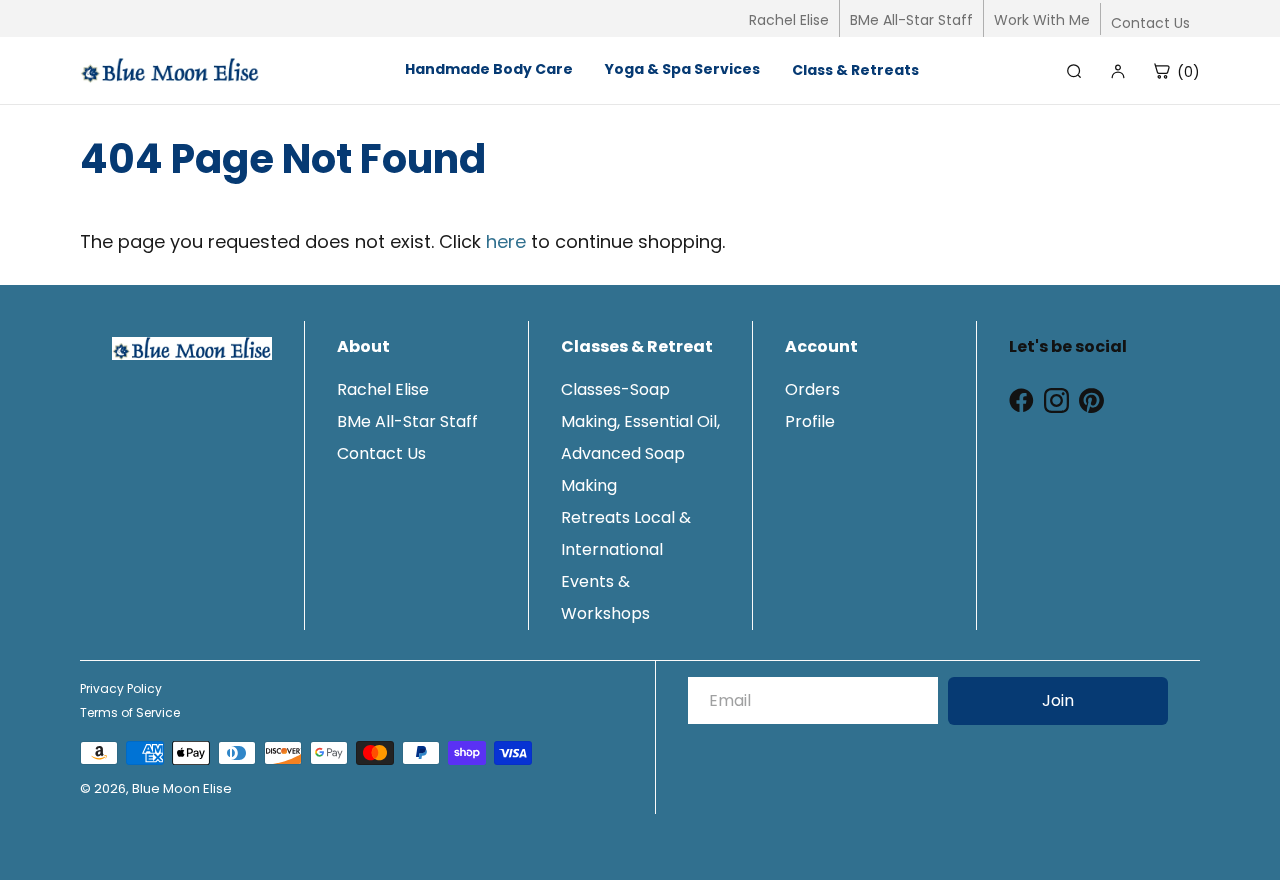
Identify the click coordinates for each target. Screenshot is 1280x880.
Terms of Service (130, 712)
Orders (812, 389)
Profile (810, 421)
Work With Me (1042, 20)
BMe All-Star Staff (911, 20)
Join (1058, 700)
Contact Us (1150, 23)
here (506, 241)
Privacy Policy (121, 688)
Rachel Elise (789, 20)
